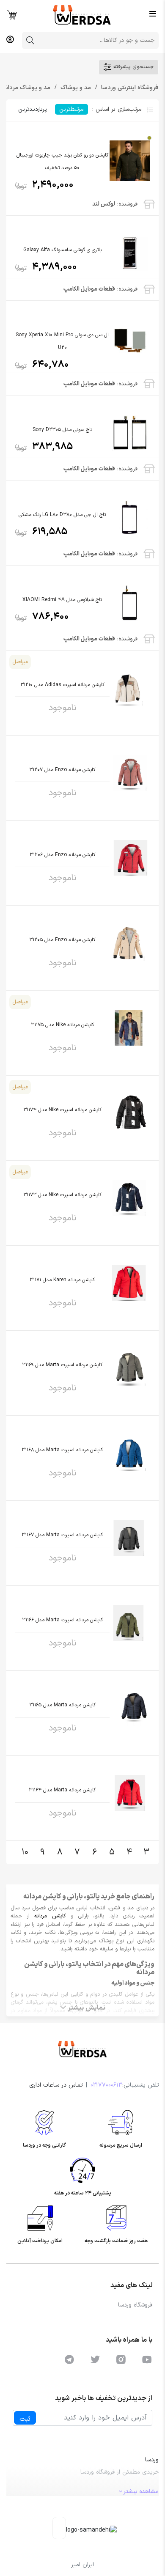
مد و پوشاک (75, 88)
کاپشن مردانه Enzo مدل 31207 (62, 770)
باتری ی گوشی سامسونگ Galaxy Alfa (62, 250)
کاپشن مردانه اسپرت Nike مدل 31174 (62, 1110)
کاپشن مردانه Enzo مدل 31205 (62, 940)
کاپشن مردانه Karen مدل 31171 (62, 1280)
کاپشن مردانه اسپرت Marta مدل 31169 (62, 1365)
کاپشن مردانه (50, 1916)
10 (25, 1852)
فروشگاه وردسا (135, 2305)
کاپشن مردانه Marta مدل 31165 (62, 1705)
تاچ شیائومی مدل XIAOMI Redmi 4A (62, 600)
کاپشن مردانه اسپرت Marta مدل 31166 (62, 1620)
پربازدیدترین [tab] (32, 109)
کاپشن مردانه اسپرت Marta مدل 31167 (62, 1535)
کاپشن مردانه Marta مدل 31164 (62, 1790)
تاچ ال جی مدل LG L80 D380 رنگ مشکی (62, 515)
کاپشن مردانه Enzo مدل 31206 (62, 855)
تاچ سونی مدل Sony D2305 (62, 430)
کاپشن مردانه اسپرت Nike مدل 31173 (62, 1195)
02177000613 (106, 2085)
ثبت (25, 2419)
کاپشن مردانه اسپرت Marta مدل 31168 (62, 1450)
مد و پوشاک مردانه (26, 88)
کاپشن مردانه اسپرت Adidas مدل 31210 (62, 685)
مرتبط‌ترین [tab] (71, 109)
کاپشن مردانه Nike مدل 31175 (62, 1025)
